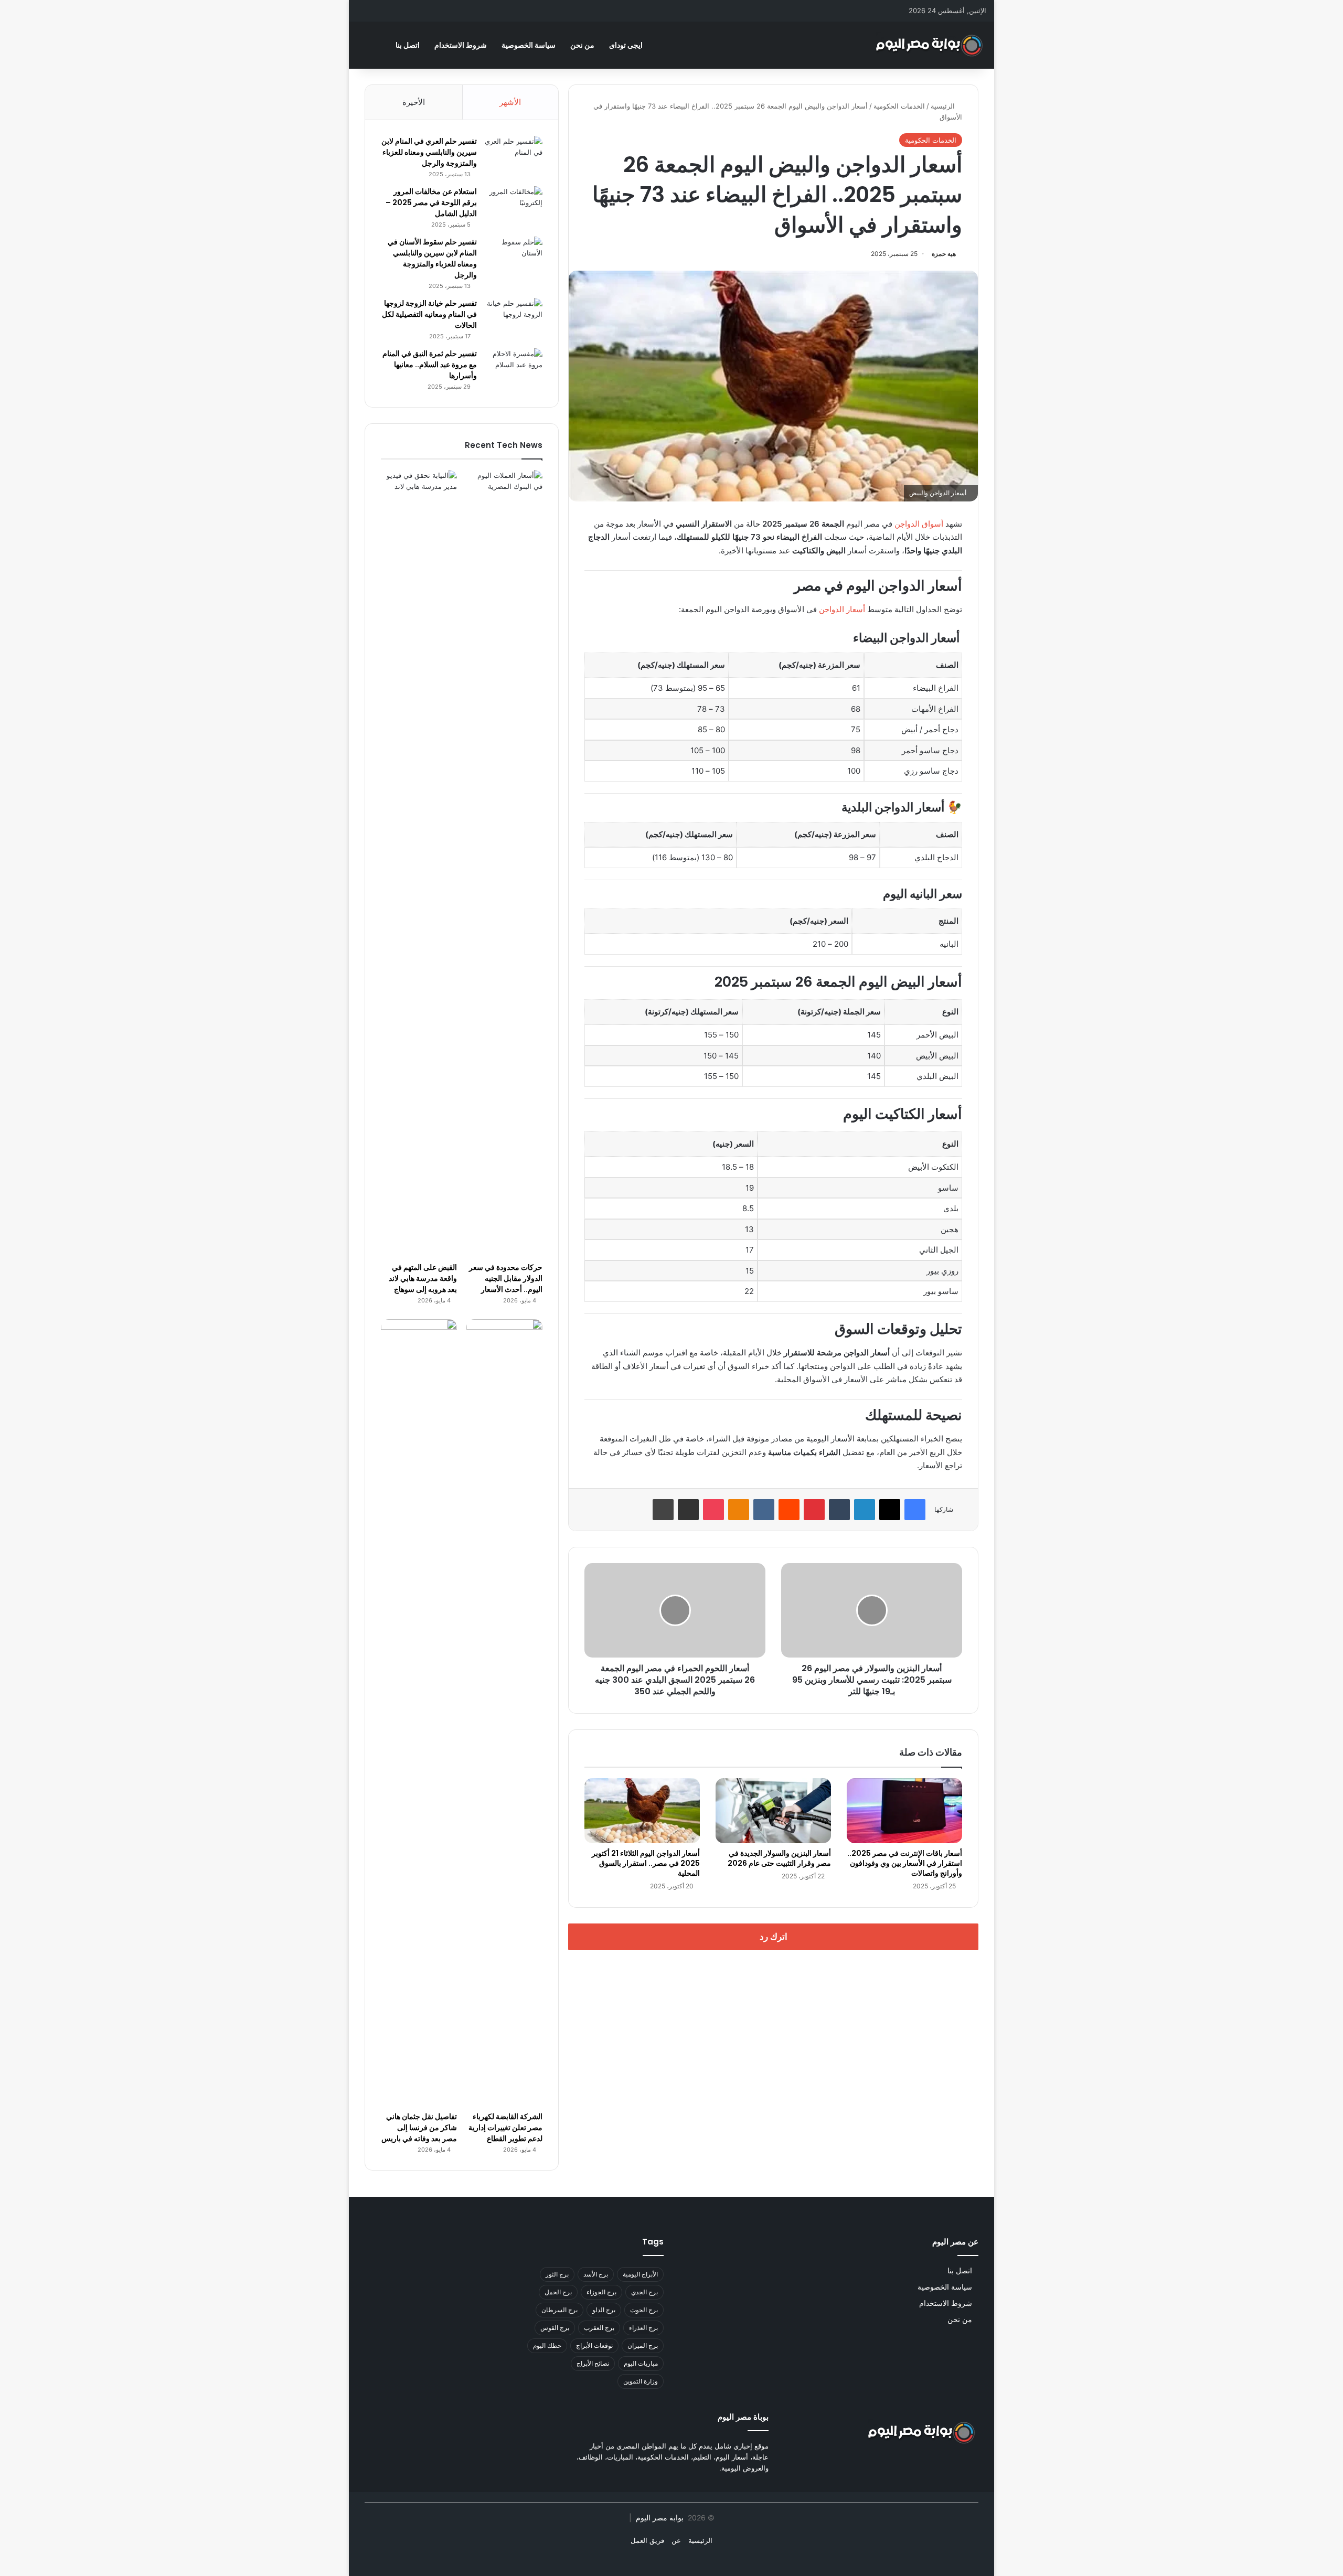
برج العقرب (599, 2328)
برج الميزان (643, 2345)
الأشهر (510, 102)
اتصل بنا (408, 45)
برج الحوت (644, 2310)
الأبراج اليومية (640, 2274)
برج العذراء (643, 2328)
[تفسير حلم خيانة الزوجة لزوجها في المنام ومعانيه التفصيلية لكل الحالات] (514, 318)
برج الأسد (596, 2274)
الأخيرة (414, 102)
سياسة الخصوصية (529, 45)
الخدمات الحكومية (899, 106)
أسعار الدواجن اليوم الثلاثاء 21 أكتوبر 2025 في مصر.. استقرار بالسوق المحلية (646, 1863)
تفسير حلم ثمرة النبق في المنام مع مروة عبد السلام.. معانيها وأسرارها (430, 365)
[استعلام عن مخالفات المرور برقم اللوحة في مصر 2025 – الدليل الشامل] (514, 206)
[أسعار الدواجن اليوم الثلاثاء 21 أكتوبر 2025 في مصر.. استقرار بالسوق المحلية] (642, 1811)
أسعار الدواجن (842, 609)
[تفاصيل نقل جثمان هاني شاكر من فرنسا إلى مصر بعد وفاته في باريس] (419, 1713)
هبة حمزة (944, 254)
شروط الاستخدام (461, 45)
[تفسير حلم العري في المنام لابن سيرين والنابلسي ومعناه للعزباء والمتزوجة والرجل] (514, 156)
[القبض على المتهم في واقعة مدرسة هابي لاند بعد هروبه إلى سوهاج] (419, 863)
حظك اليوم (547, 2345)
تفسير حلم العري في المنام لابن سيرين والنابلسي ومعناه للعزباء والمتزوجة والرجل (429, 152)
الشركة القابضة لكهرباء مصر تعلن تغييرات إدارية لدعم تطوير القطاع (505, 2128)
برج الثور (557, 2274)
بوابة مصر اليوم (659, 2518)
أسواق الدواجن (920, 524)
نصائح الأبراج (593, 2363)
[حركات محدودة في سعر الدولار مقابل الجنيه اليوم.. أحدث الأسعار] (504, 863)
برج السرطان (559, 2310)
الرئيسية (944, 106)
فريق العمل (647, 2540)
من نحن (582, 45)
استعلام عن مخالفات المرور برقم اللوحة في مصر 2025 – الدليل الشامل (431, 202)
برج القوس (555, 2328)
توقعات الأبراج (594, 2345)
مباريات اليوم (641, 2363)
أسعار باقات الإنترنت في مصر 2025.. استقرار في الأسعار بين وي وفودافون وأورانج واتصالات (905, 1863)
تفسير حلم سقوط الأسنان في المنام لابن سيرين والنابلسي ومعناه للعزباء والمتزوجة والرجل (432, 258)
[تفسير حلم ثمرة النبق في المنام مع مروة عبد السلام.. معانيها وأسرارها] (514, 368)
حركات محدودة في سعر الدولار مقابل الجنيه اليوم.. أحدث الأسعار (506, 1278)
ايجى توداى (626, 45)
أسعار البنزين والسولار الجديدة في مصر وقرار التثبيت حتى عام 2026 (779, 1858)
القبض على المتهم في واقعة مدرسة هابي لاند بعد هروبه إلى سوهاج (423, 1278)
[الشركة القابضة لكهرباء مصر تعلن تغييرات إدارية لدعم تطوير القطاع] (504, 1713)
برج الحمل (558, 2292)
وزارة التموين (641, 2381)
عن (676, 2540)
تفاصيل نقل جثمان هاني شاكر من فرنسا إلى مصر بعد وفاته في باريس (419, 2128)
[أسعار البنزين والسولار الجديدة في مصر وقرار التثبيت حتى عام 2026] (773, 1811)
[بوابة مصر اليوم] (930, 45)
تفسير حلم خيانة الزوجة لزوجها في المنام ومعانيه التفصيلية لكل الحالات (429, 314)
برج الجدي (644, 2292)
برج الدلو (604, 2310)
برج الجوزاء (601, 2292)
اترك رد (774, 1937)
